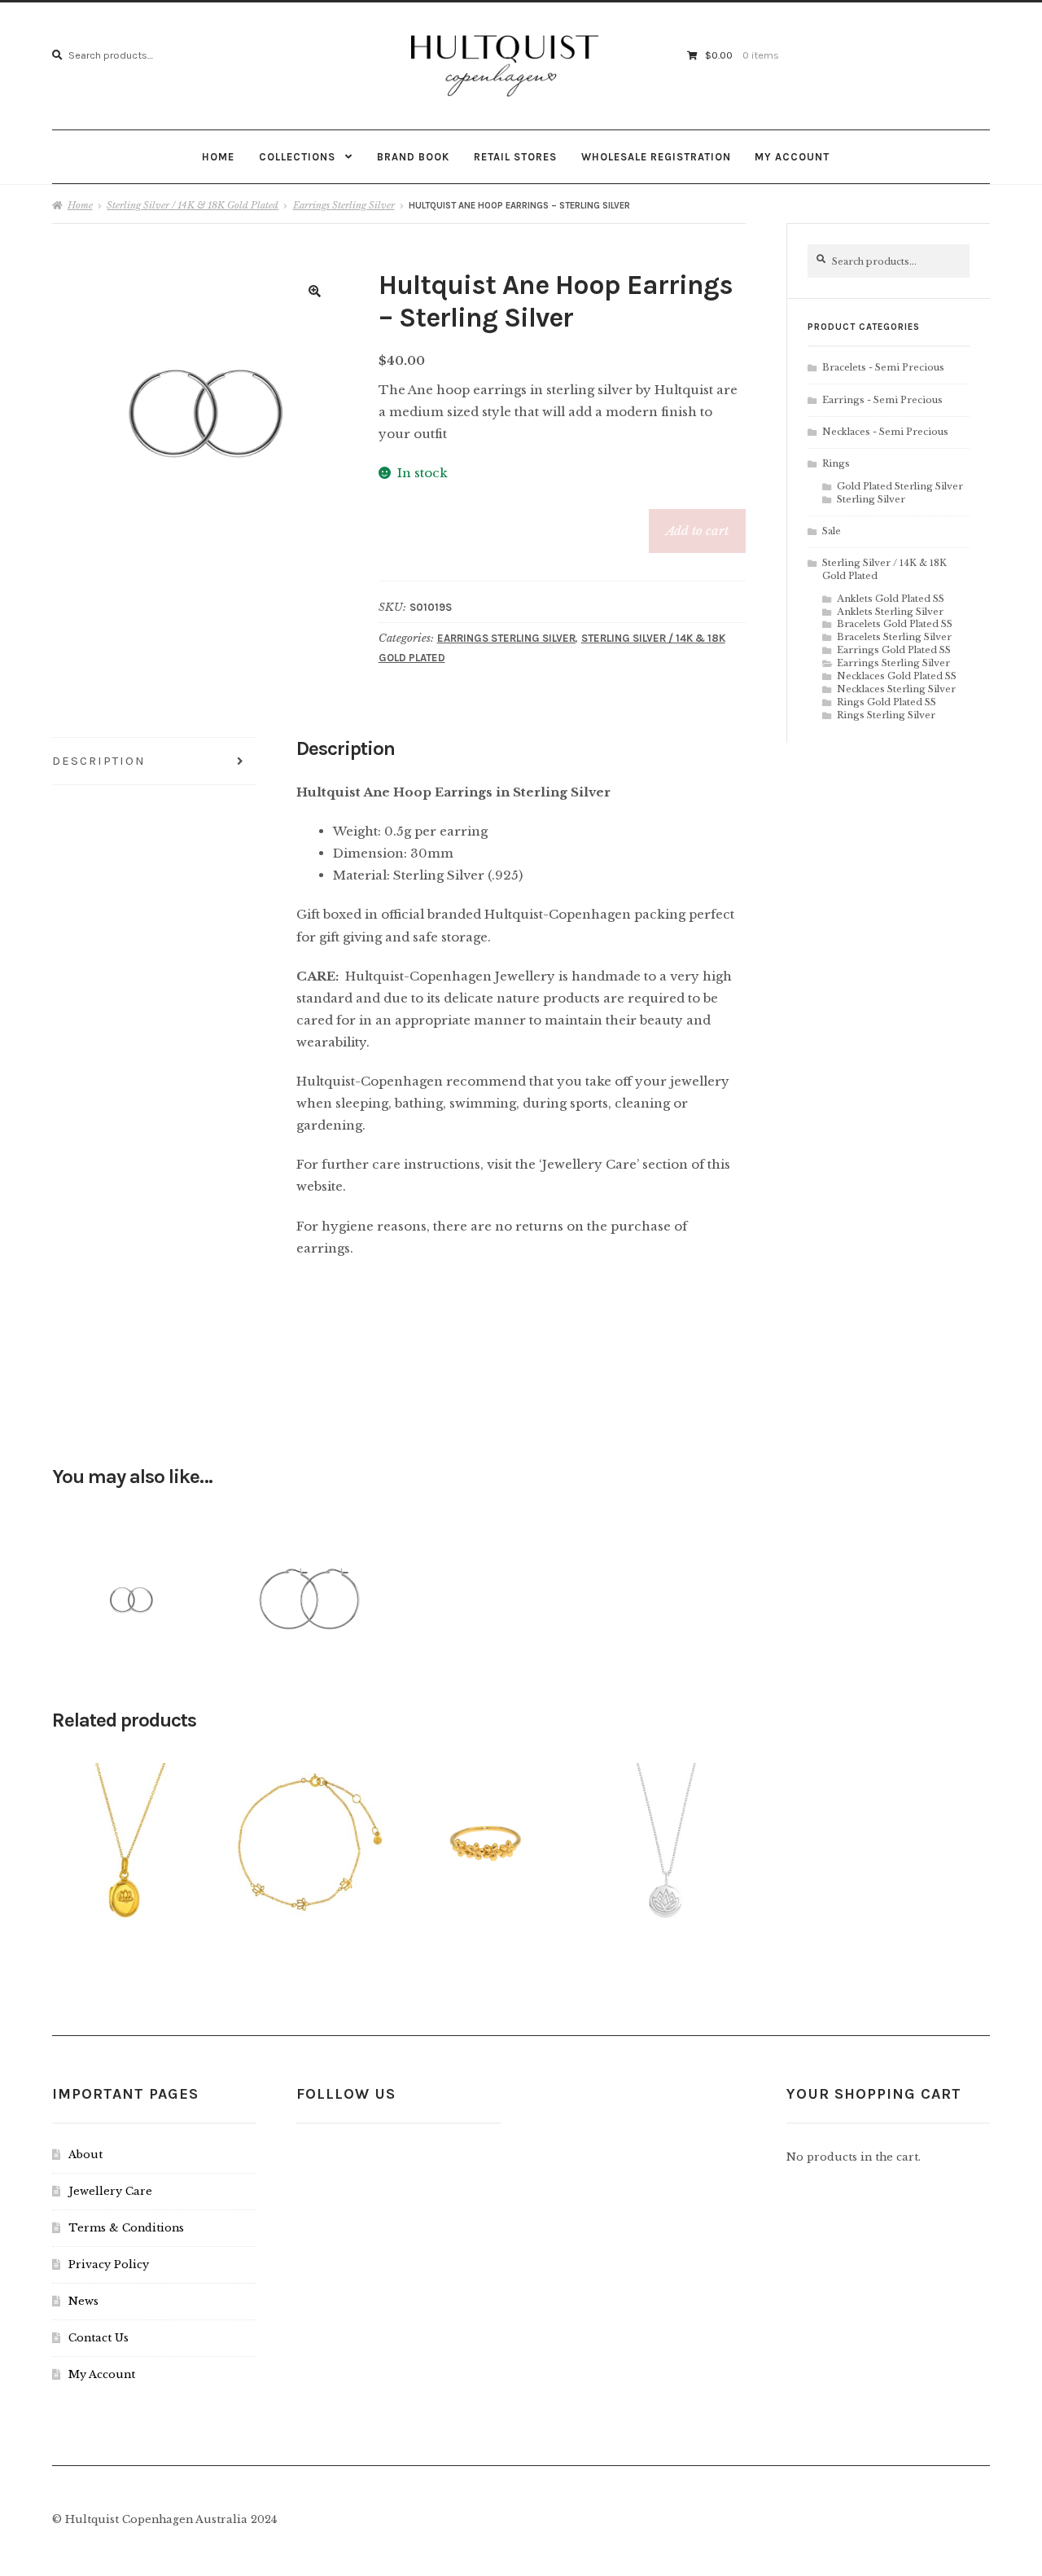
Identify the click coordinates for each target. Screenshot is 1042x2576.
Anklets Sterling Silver (890, 612)
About (85, 2155)
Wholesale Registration (656, 157)
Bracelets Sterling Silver (894, 637)
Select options (488, 1835)
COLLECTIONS (297, 157)
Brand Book (413, 157)
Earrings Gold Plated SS (894, 650)
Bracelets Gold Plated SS (895, 624)
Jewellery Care (110, 2191)
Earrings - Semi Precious (882, 400)
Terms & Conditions (126, 2228)
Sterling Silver (871, 499)
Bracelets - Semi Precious (883, 367)
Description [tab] (99, 761)
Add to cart (697, 531)
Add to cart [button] (129, 1593)
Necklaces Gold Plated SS (897, 676)
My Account (792, 157)
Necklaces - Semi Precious (885, 432)
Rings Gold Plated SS (887, 702)
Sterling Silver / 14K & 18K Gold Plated (193, 205)
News (83, 2301)
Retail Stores (515, 157)
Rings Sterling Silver (886, 715)
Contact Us (99, 2338)
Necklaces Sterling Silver (896, 689)
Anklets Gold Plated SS (891, 599)
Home (218, 157)
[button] (314, 292)
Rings (836, 463)
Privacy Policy (109, 2264)
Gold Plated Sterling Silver (900, 486)
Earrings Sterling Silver (344, 205)
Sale (832, 531)
